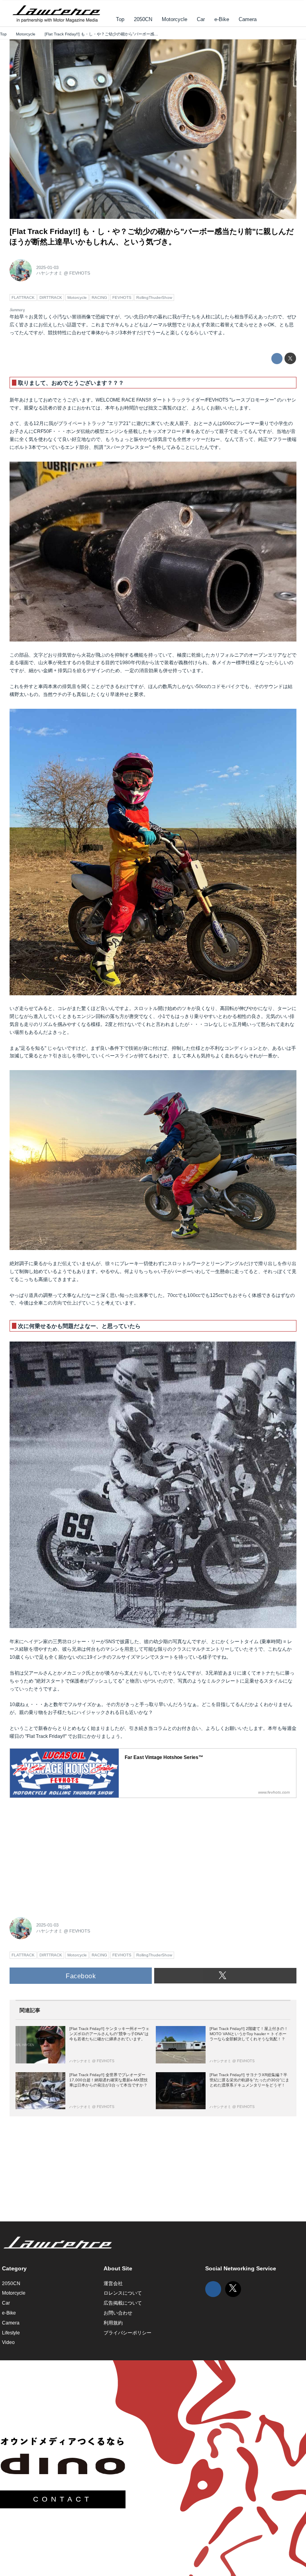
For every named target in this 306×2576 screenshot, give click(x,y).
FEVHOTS (80, 273)
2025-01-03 (47, 267)
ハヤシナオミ (49, 273)
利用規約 (113, 2323)
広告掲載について (123, 2303)
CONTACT (63, 2499)
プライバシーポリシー (127, 2333)
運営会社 (113, 2283)
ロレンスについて (123, 2293)
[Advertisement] (69, 1853)
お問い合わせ (118, 2313)
